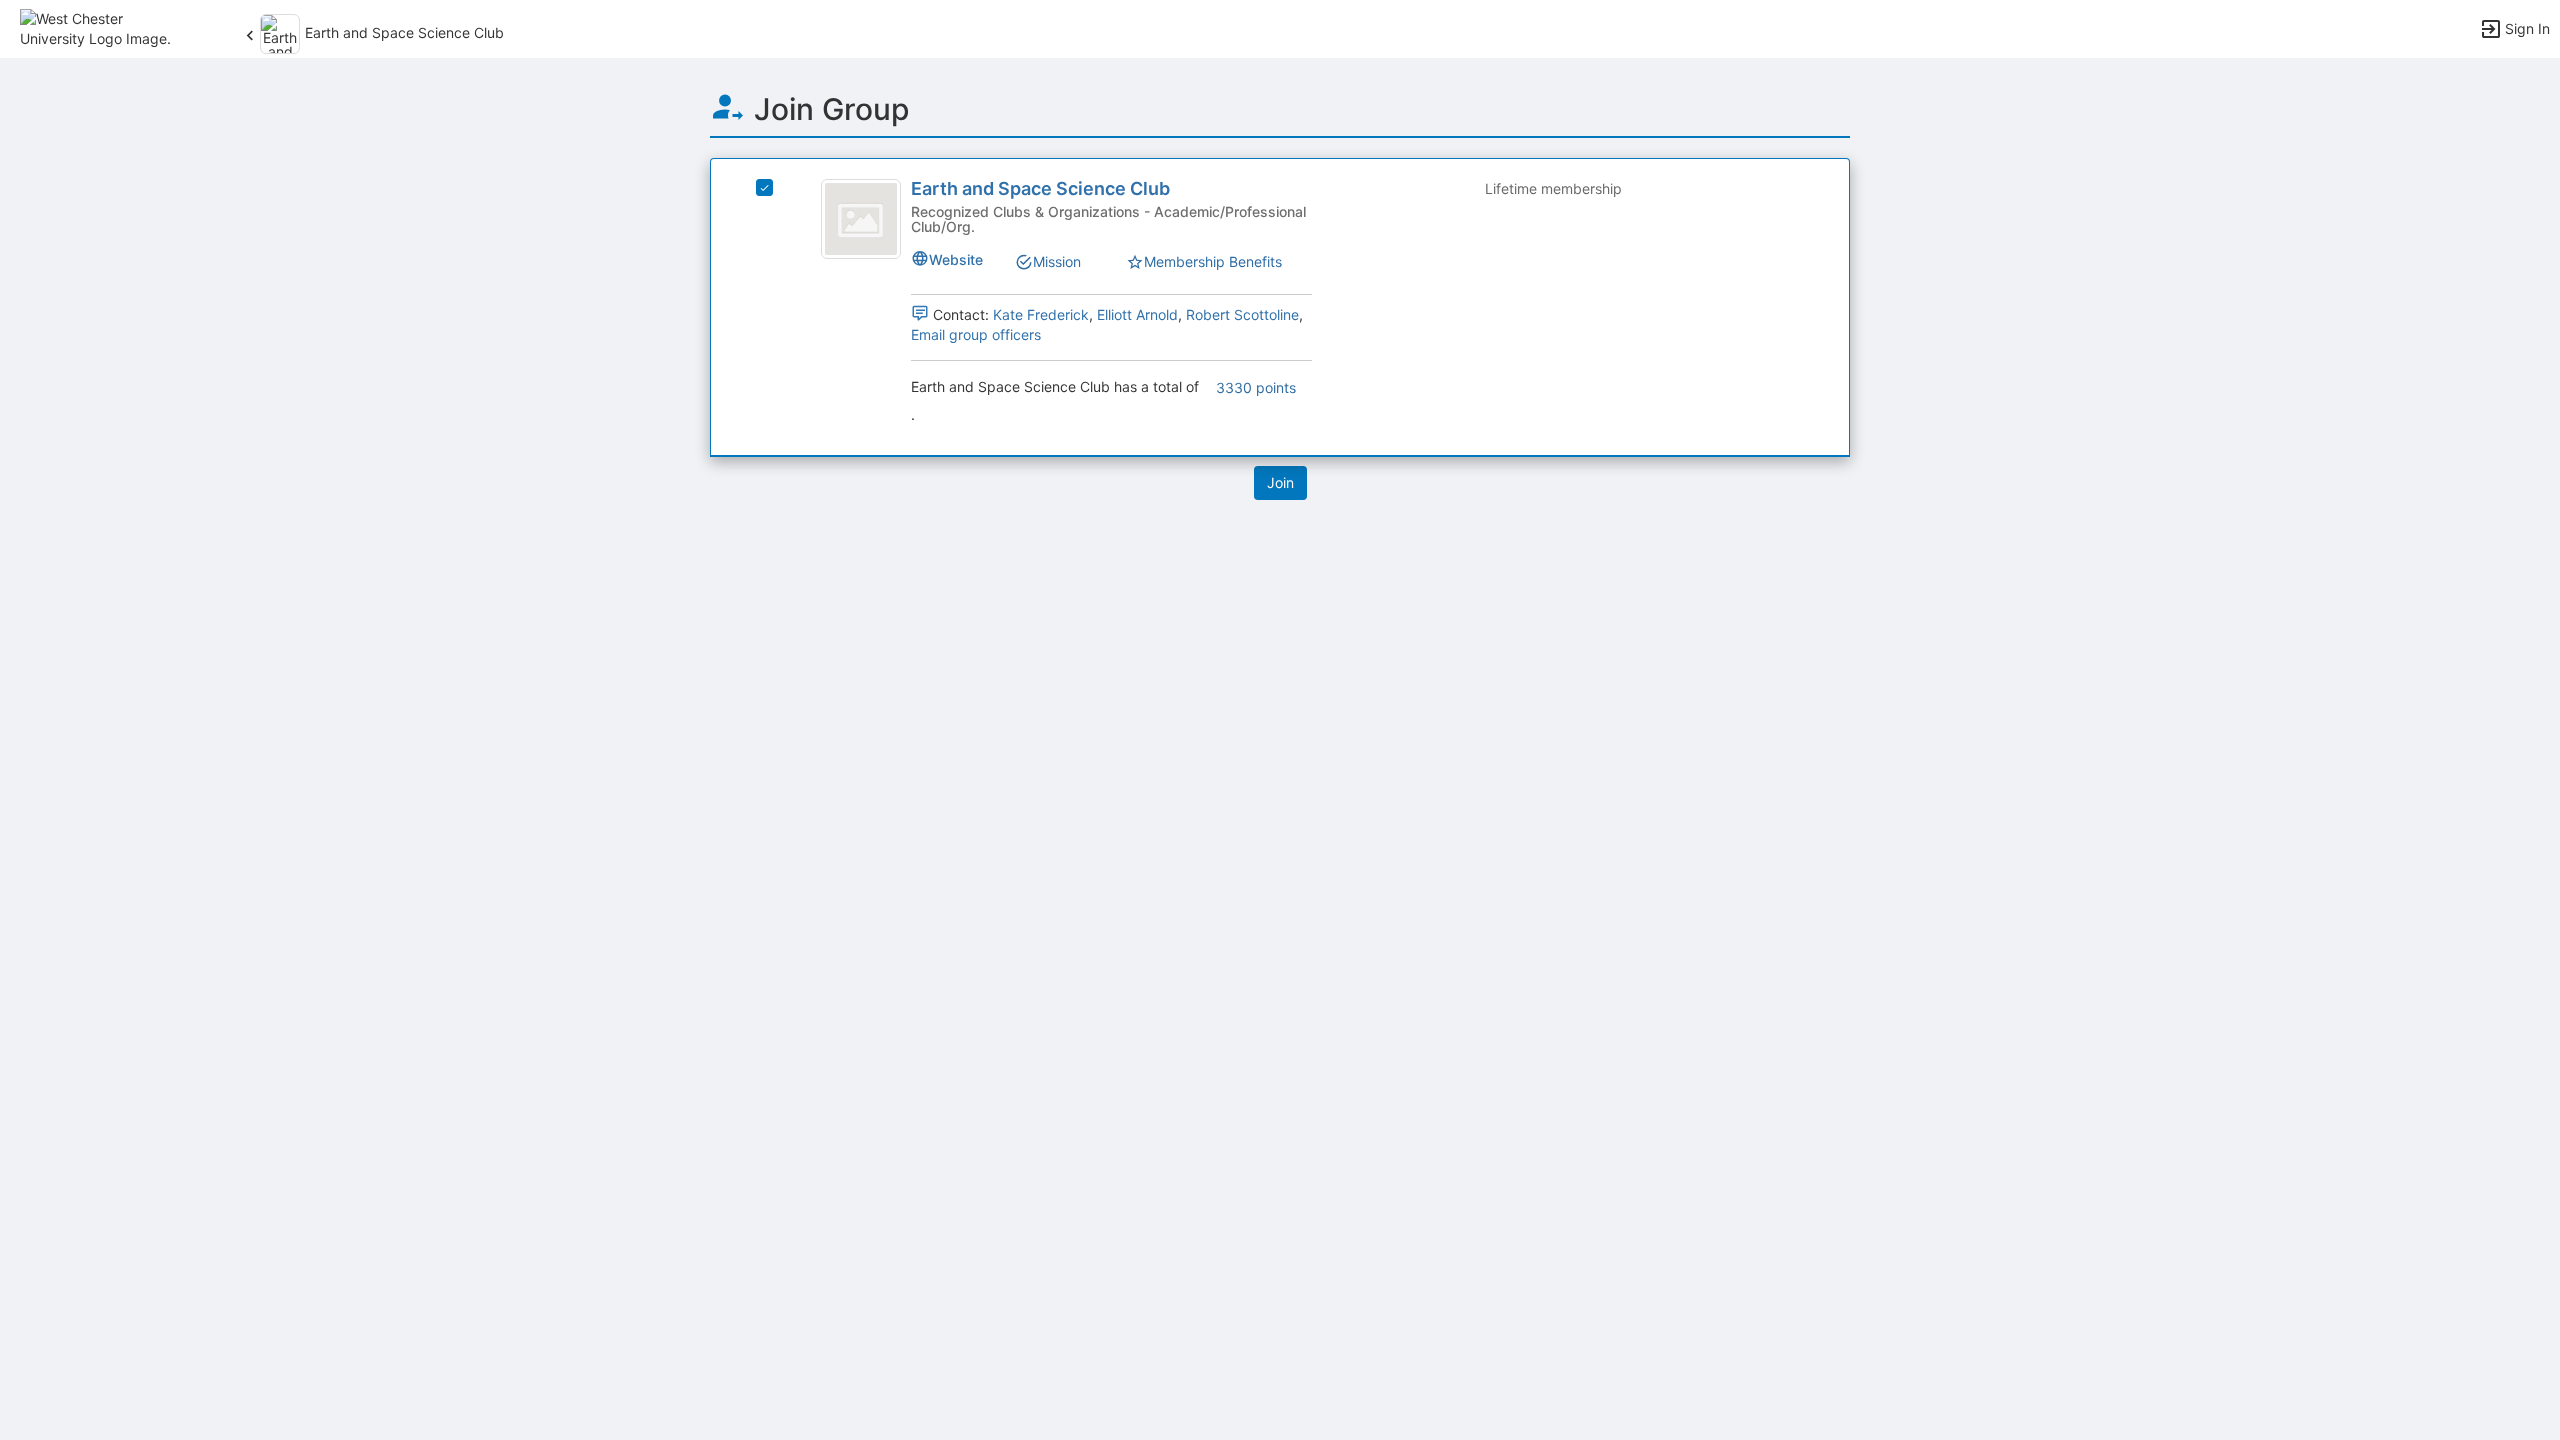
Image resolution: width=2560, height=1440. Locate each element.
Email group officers (976, 334)
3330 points (1256, 387)
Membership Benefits (1213, 261)
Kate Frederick (1041, 314)
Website (956, 259)
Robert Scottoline (1242, 314)
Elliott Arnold (1137, 314)
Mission (1057, 261)
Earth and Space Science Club (1040, 188)
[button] (102, 27)
